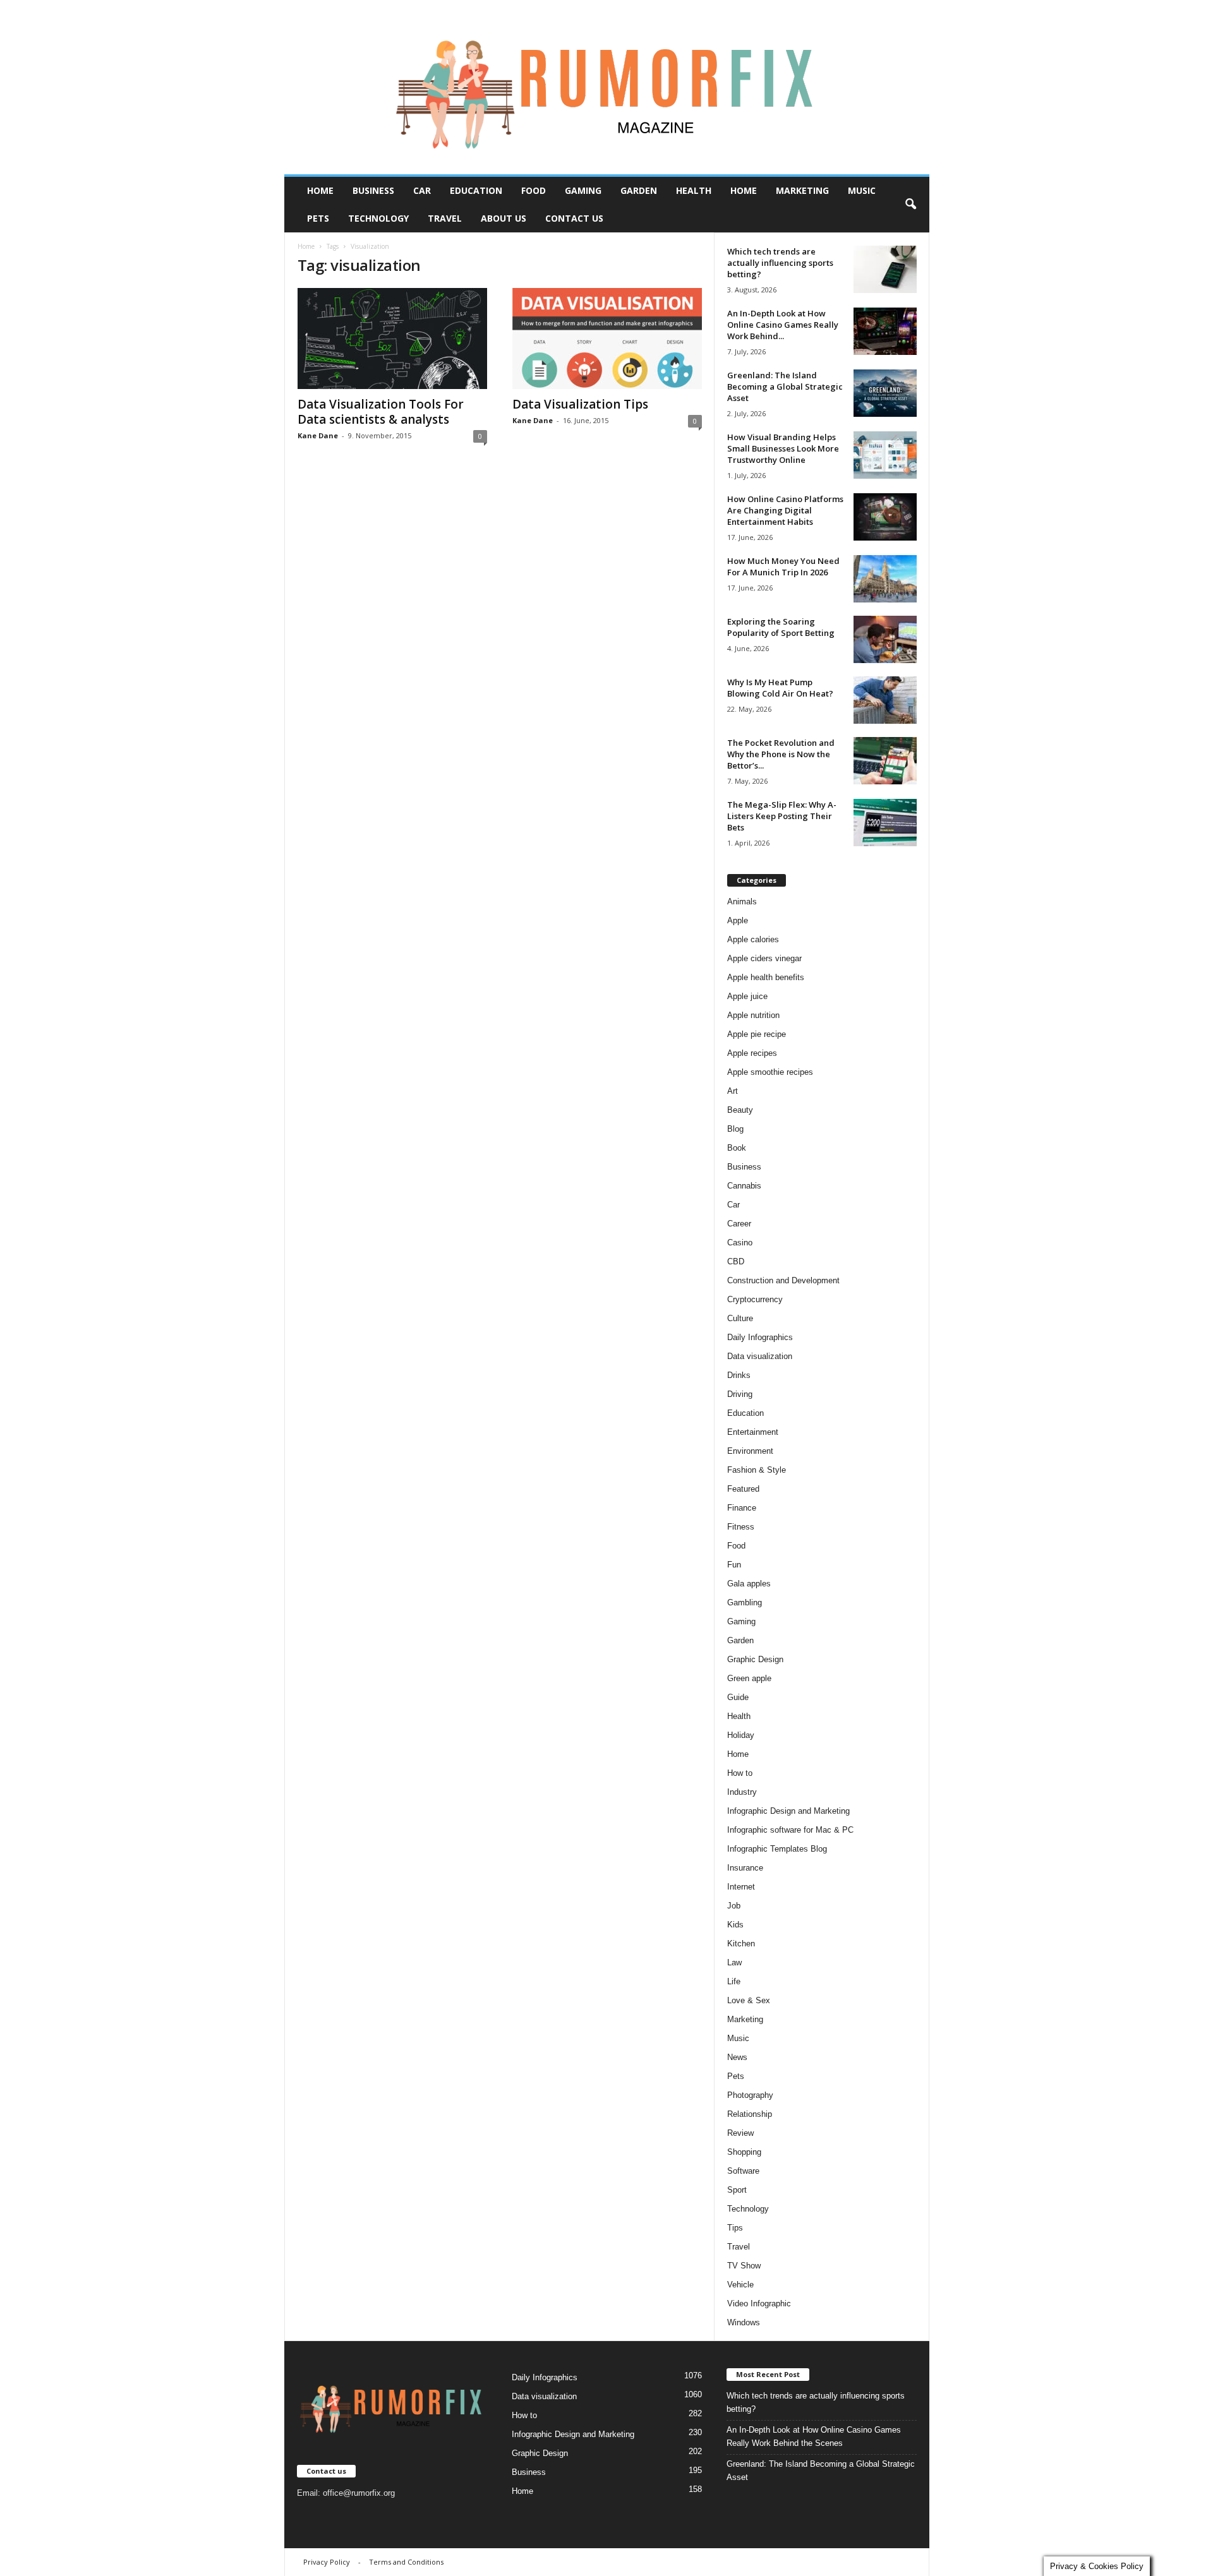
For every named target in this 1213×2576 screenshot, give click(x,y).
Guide (738, 1697)
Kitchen (741, 1944)
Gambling (745, 1603)
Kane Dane (318, 435)
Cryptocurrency (755, 1299)
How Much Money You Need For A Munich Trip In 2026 (783, 566)
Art (733, 1091)
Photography (750, 2095)
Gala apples (749, 1584)
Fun (734, 1565)
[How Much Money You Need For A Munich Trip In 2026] (885, 579)
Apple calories (753, 939)
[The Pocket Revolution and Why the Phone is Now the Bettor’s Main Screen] (885, 761)
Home (320, 190)
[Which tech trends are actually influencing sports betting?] (885, 269)
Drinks (739, 1375)
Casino (740, 1243)
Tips (735, 2228)
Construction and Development (783, 1280)
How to (740, 1773)
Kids (735, 1925)
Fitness (741, 1527)
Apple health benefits (766, 977)
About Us (504, 218)
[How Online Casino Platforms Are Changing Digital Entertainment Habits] (885, 517)
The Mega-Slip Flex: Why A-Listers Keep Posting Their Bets (782, 816)
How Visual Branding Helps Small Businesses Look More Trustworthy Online (783, 448)
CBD (736, 1261)
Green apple (749, 1678)
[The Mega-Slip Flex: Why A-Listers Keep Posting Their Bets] (885, 823)
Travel (445, 218)
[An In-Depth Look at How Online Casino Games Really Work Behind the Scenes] (885, 331)
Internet (741, 1887)
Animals (742, 902)
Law (734, 1962)
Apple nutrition (753, 1015)
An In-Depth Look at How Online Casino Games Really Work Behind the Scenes (814, 2436)
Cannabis (744, 1186)
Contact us (574, 218)
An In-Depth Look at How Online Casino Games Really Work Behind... (783, 325)
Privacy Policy (327, 2562)
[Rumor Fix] (607, 87)
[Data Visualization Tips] (607, 338)
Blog (735, 1129)
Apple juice (747, 996)
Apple (738, 920)
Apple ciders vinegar (764, 958)
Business (373, 190)
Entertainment (753, 1432)
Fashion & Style (757, 1470)
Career (739, 1224)
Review (740, 2133)
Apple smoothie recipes (770, 1072)
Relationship (750, 2114)
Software (743, 2171)
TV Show (744, 2266)
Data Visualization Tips (580, 404)
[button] (910, 205)
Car (422, 190)
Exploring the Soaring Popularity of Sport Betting (781, 627)
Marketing (802, 190)
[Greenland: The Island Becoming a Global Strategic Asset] (885, 393)
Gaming (583, 190)
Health (694, 190)
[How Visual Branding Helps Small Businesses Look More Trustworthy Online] (885, 455)
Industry (742, 1792)
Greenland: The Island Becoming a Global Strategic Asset (785, 386)
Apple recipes (752, 1053)
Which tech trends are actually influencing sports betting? (780, 263)
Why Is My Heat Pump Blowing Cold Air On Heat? (780, 688)
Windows (744, 2322)
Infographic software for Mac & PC (790, 1830)
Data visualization (760, 1356)
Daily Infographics (760, 1337)
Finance (742, 1508)
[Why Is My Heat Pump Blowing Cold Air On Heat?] (885, 700)
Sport (737, 2190)
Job (734, 1906)
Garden (639, 190)
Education (476, 190)
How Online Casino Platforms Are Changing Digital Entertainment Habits (785, 510)
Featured (743, 1489)
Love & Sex (749, 2000)
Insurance (745, 1868)
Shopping (744, 2152)
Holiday (741, 1735)
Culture (740, 1318)
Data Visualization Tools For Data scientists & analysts (381, 412)
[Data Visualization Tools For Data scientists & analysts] (392, 338)
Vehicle (740, 2285)
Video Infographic (759, 2303)
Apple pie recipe (757, 1034)
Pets (318, 218)
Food (534, 190)
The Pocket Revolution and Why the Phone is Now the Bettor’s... (781, 754)
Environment (750, 1451)
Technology (378, 218)
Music (862, 190)
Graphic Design (755, 1659)
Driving (740, 1394)
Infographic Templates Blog (777, 1849)
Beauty (740, 1110)
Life (734, 1981)
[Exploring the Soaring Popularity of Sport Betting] (885, 639)
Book (737, 1148)
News (737, 2057)
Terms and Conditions (406, 2562)
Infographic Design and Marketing (788, 1811)
